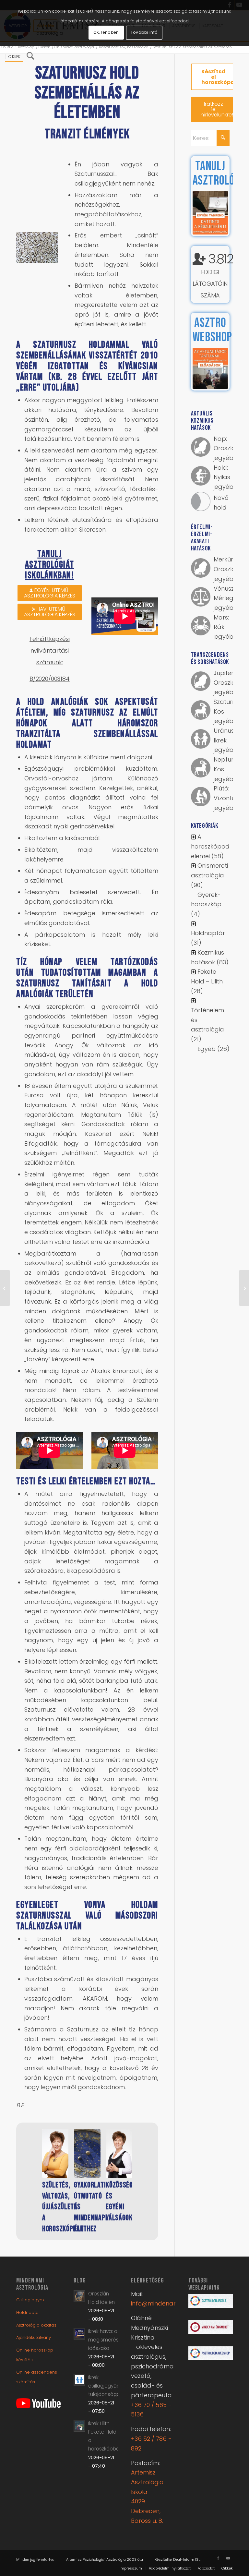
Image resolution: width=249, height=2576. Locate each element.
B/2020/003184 (50, 679)
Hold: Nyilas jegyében (227, 477)
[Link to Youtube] (228, 2547)
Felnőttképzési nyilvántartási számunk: (49, 650)
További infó (144, 32)
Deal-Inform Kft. (187, 2549)
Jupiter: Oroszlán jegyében (227, 682)
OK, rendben (106, 32)
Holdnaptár (208, 933)
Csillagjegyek (30, 2289)
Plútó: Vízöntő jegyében (227, 798)
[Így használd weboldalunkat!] (5, 1288)
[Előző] (32, 2165)
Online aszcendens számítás (37, 2366)
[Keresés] (30, 57)
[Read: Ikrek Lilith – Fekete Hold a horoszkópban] (79, 2415)
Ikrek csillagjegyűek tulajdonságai (105, 2375)
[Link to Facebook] (218, 2547)
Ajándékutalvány (34, 2327)
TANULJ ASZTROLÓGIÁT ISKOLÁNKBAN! (50, 565)
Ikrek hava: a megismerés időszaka (103, 2329)
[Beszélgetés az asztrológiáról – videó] (55, 2153)
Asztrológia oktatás (36, 2314)
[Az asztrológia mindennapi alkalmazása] (119, 2153)
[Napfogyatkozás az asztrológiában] (244, 1288)
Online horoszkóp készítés (35, 2344)
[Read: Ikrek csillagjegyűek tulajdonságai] (79, 2369)
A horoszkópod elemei (210, 846)
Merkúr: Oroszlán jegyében (227, 569)
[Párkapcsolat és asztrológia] (87, 2153)
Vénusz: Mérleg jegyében (227, 598)
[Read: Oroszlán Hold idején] (79, 2285)
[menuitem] (14, 57)
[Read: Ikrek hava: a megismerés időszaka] (79, 2323)
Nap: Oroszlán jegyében (227, 448)
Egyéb (207, 1049)
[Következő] (142, 2165)
